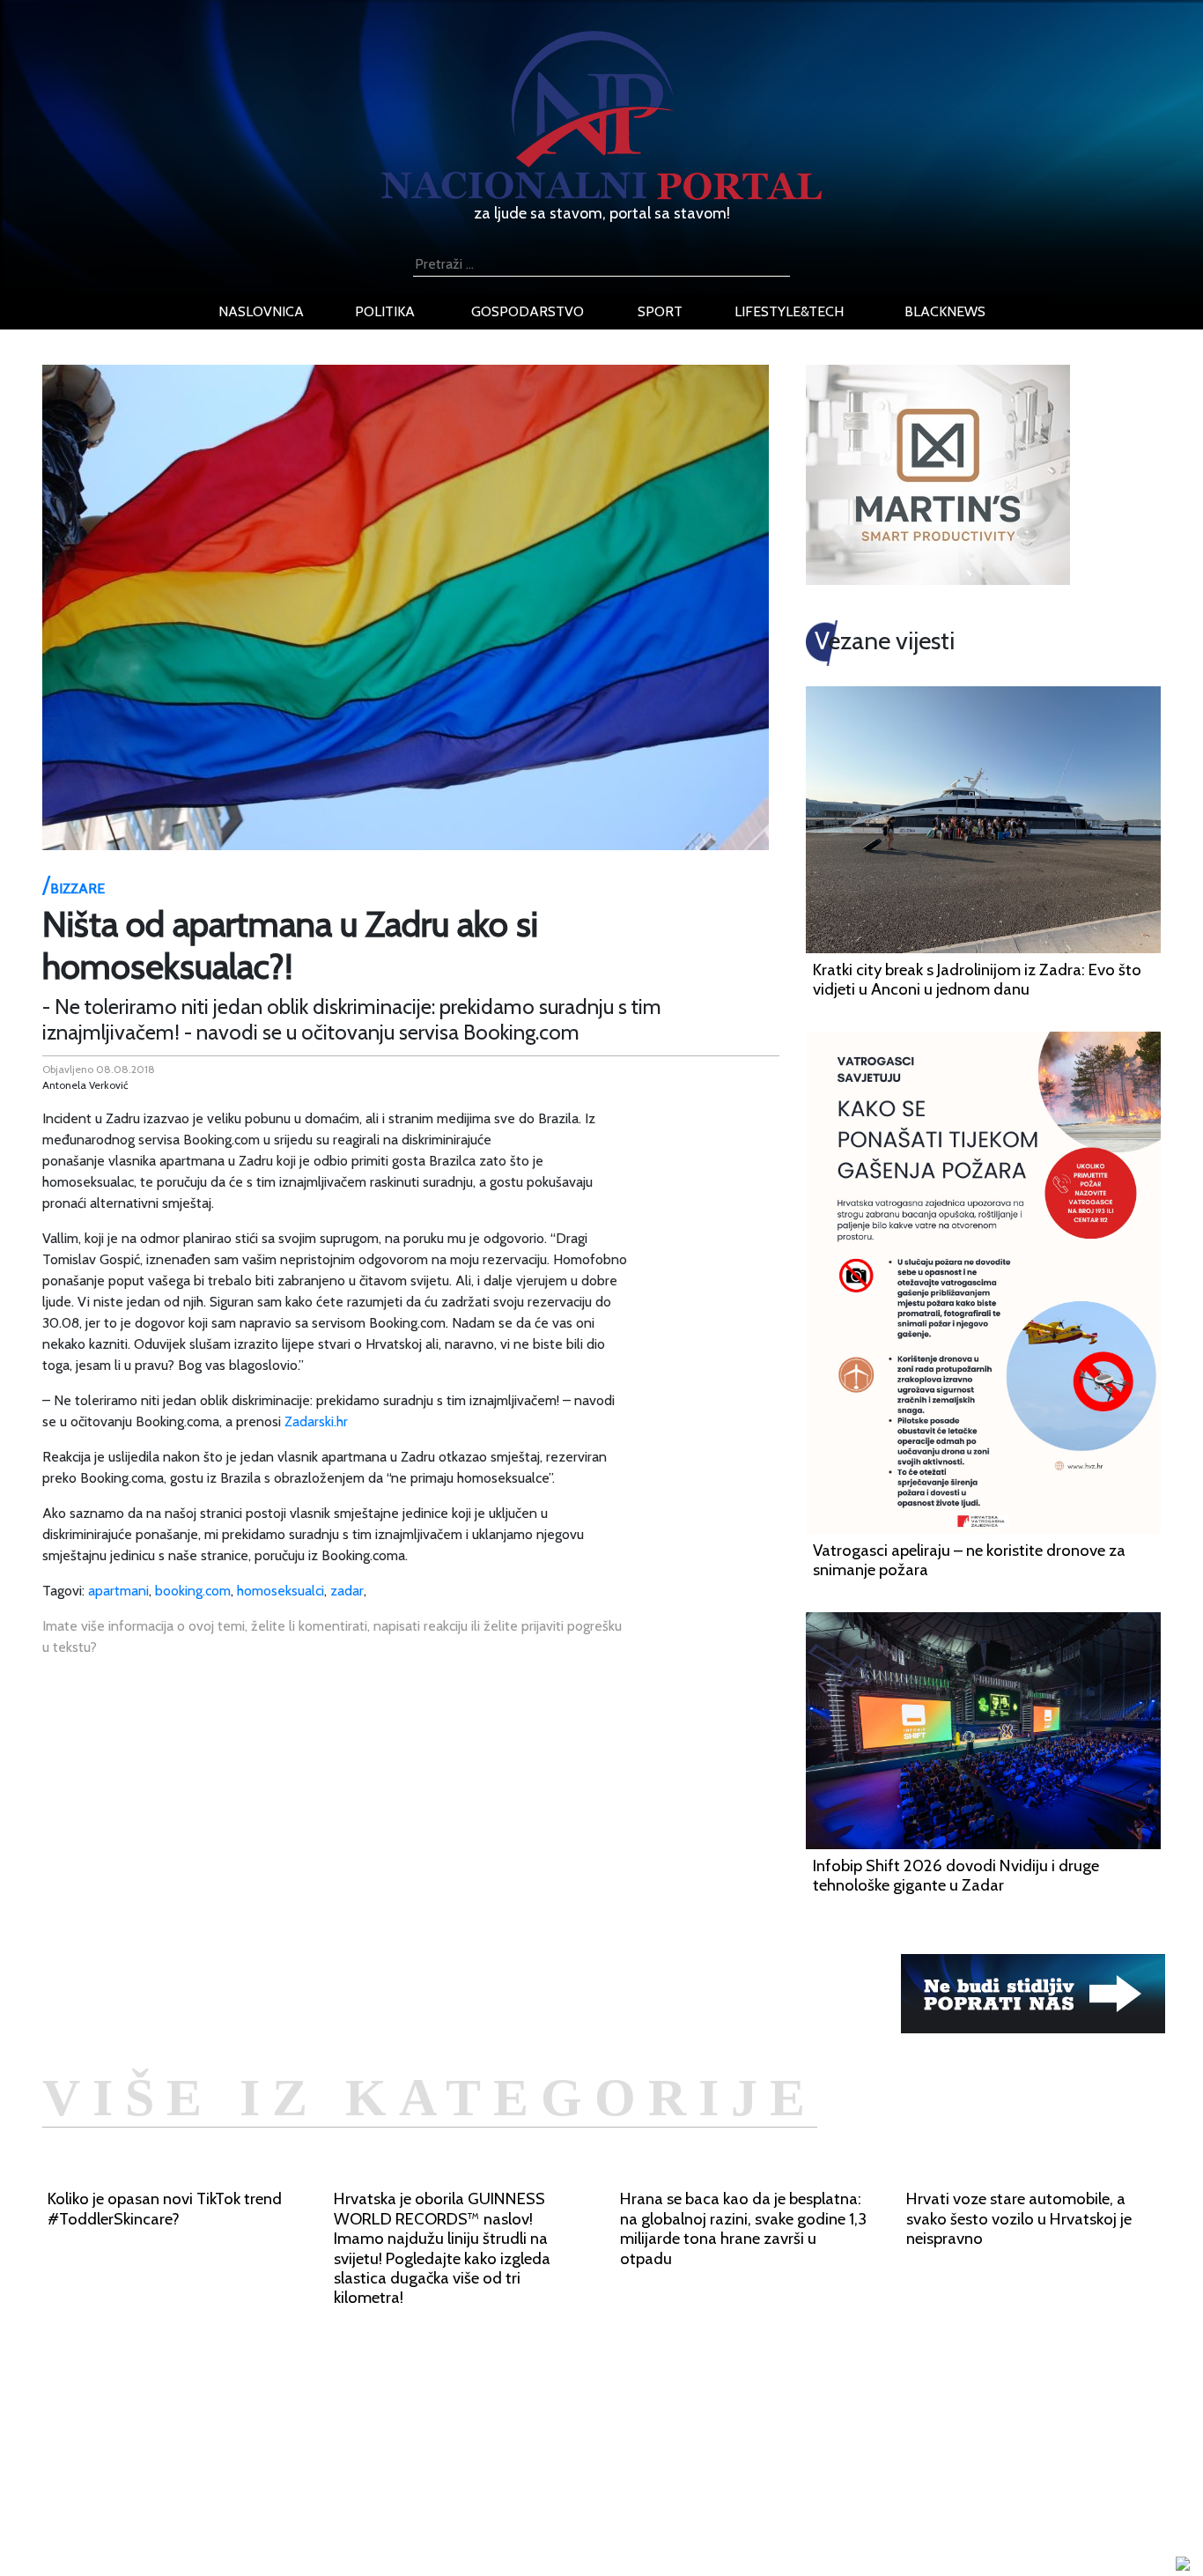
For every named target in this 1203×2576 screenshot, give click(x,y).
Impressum (238, 2438)
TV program (241, 2544)
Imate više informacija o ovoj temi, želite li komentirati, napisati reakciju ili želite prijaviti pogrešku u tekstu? (332, 1636)
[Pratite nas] (1033, 1992)
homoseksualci (280, 1591)
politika (385, 311)
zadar (347, 1591)
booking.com (193, 1591)
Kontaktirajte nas (256, 2523)
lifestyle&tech (789, 311)
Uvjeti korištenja (254, 2480)
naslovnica (261, 311)
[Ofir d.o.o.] (1183, 2565)
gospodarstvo (528, 311)
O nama (229, 2502)
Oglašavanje (242, 2459)
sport (660, 311)
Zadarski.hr (316, 1421)
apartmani (118, 1591)
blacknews (945, 311)
